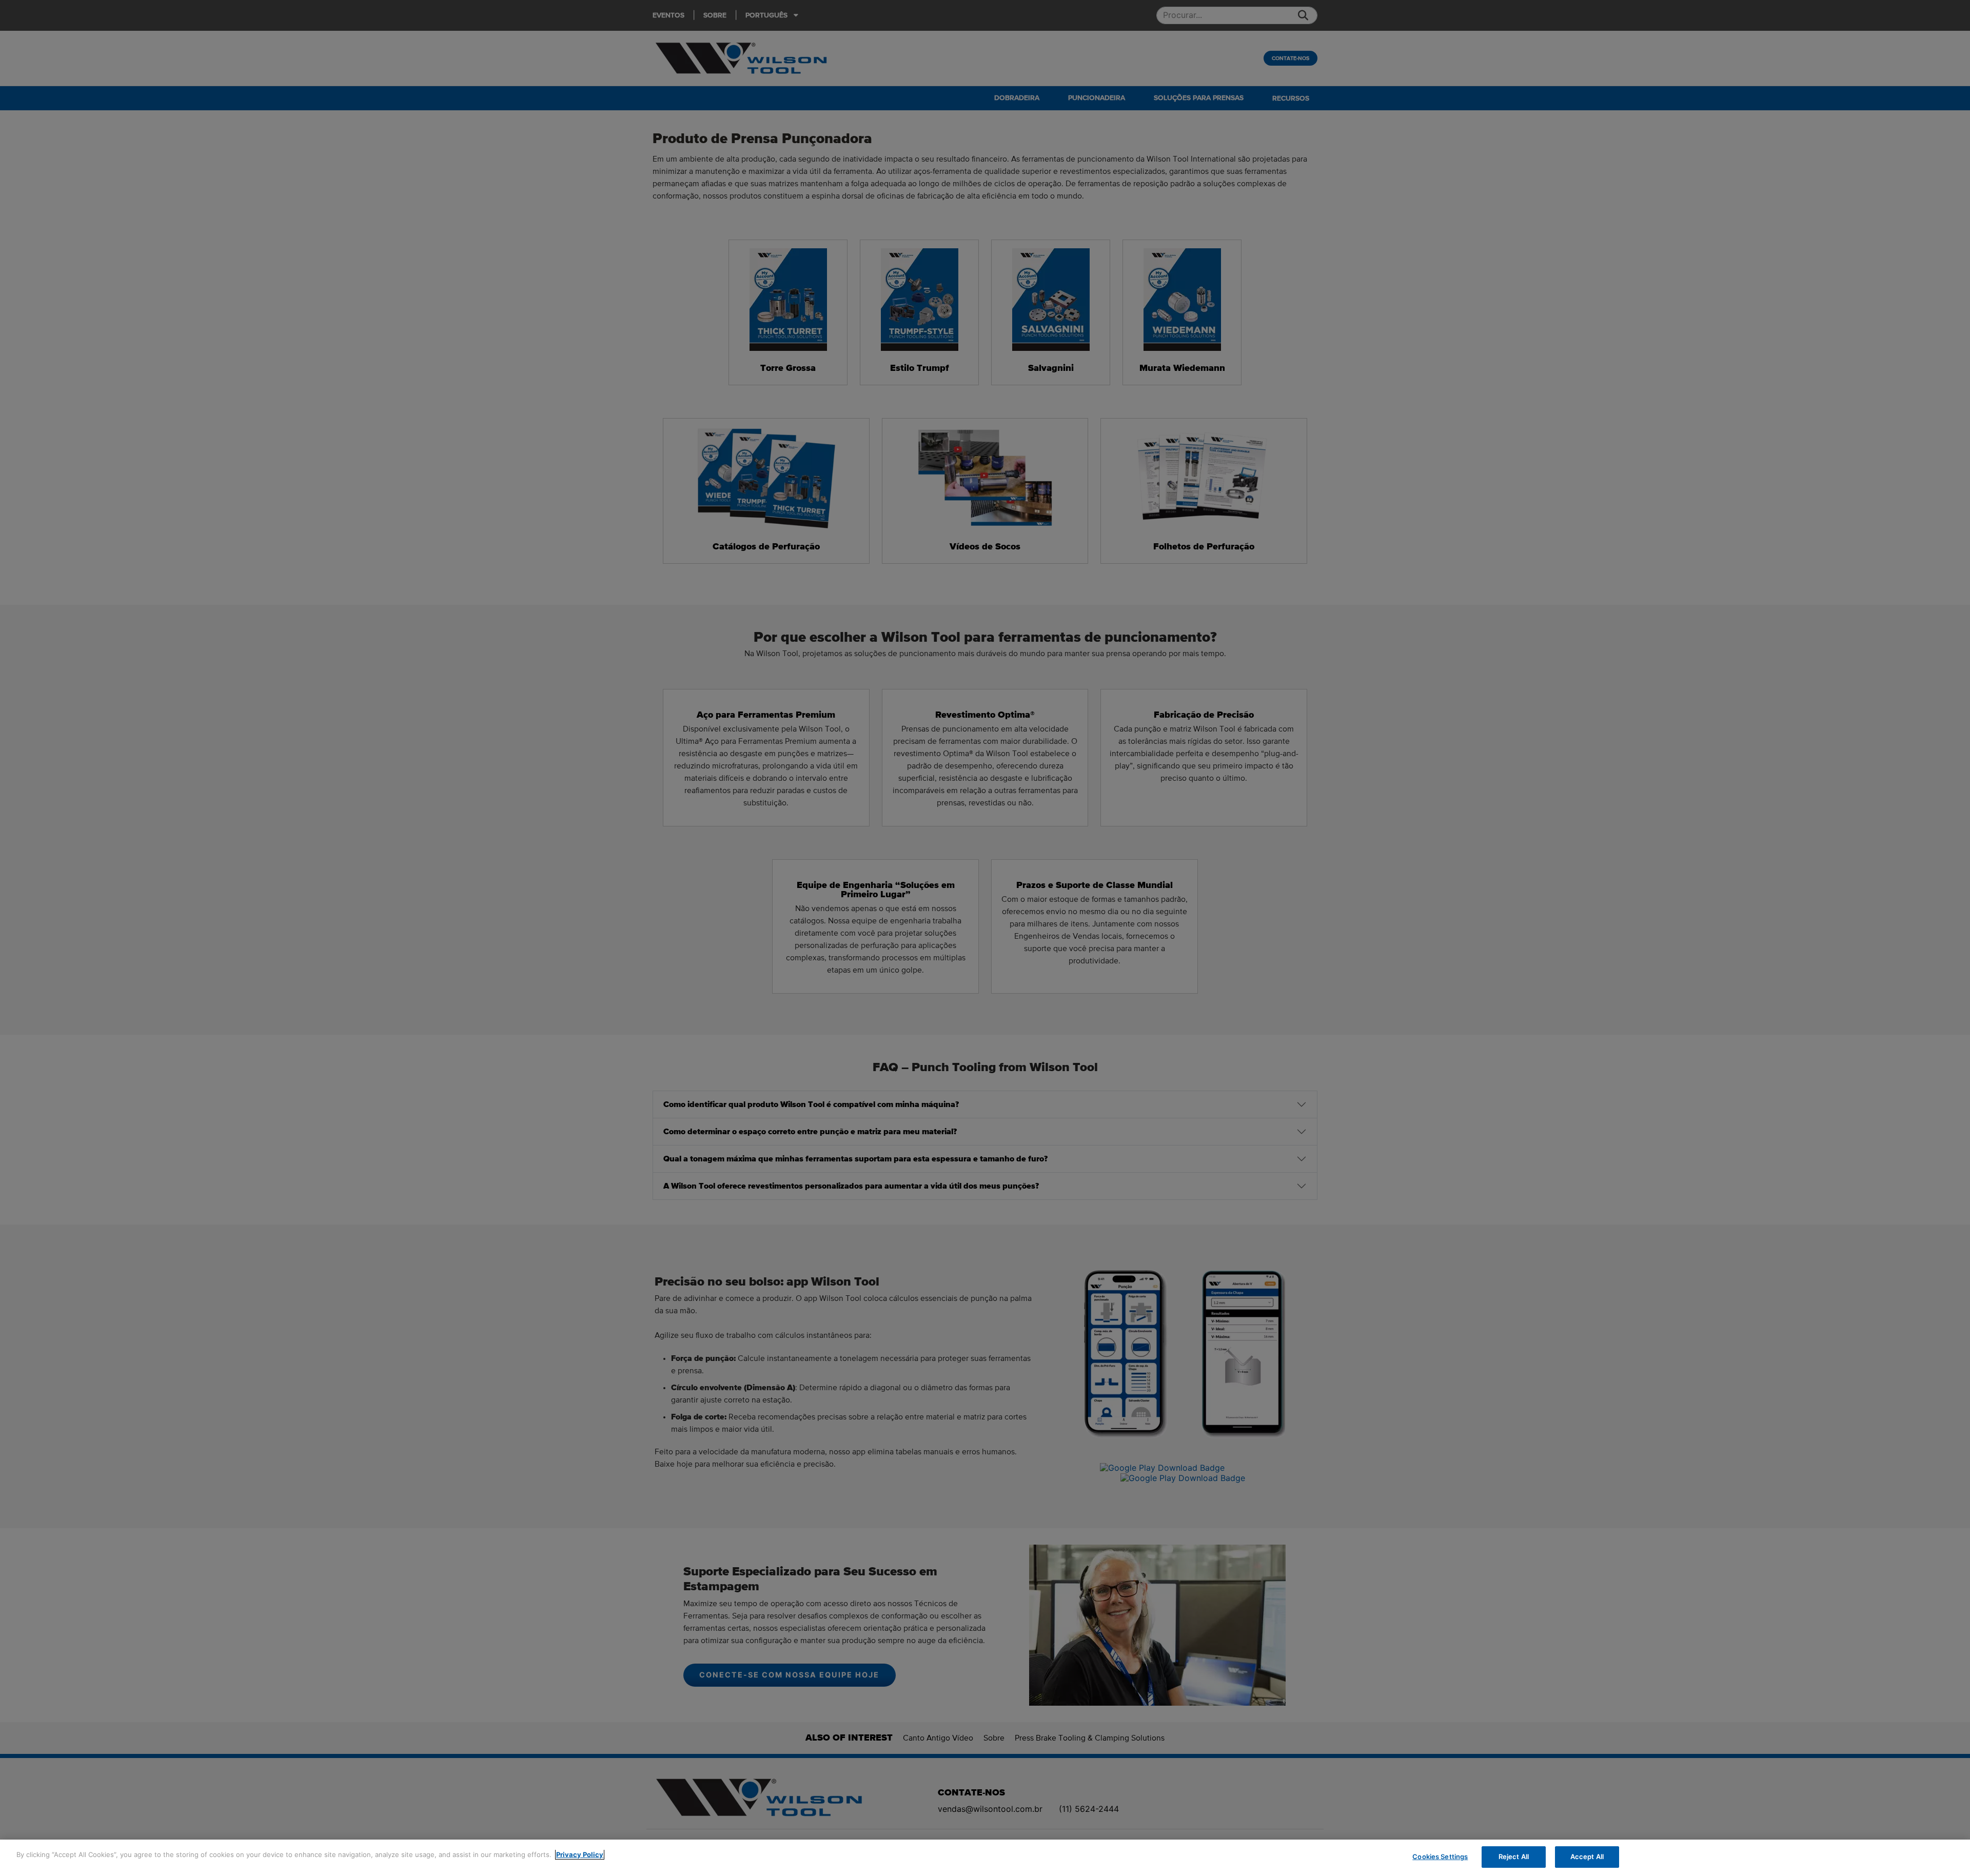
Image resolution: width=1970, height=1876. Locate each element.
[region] (985, 1858)
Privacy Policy (580, 1854)
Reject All (1514, 1857)
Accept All (1587, 1857)
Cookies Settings (1440, 1857)
